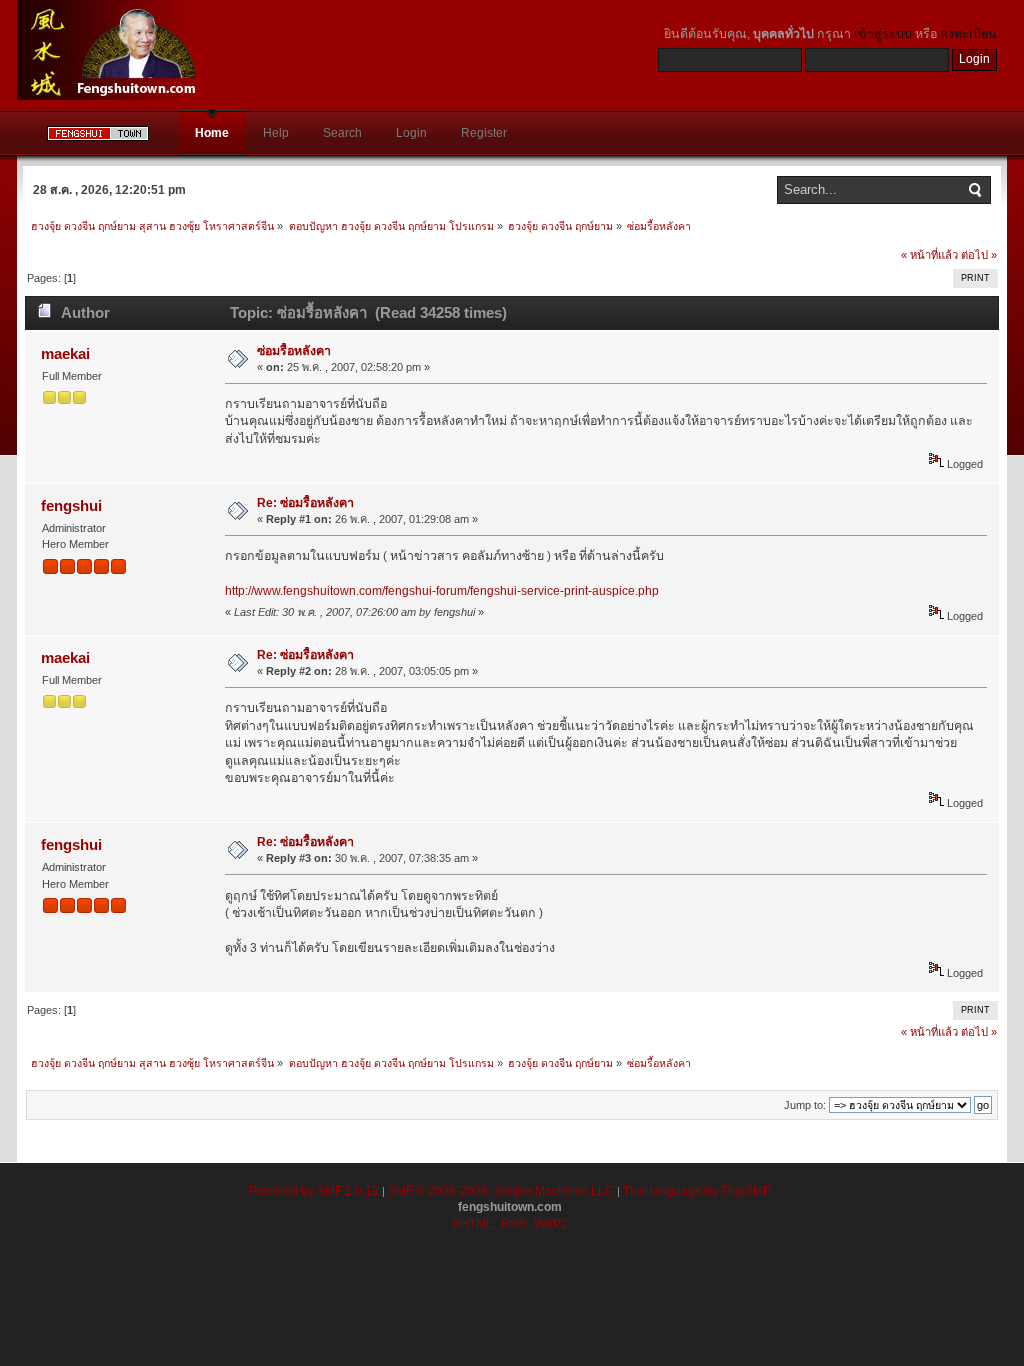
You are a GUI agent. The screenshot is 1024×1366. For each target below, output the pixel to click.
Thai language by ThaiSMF (696, 1191)
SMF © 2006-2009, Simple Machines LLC (501, 1191)
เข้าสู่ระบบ (883, 34)
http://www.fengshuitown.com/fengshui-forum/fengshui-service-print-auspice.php (442, 591)
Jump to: (805, 1105)
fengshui (71, 505)
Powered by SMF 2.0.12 (314, 1191)
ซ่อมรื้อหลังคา (294, 351)
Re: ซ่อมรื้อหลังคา (305, 503)
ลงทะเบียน (968, 34)
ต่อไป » (979, 255)
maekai (65, 353)
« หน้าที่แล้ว (929, 255)
